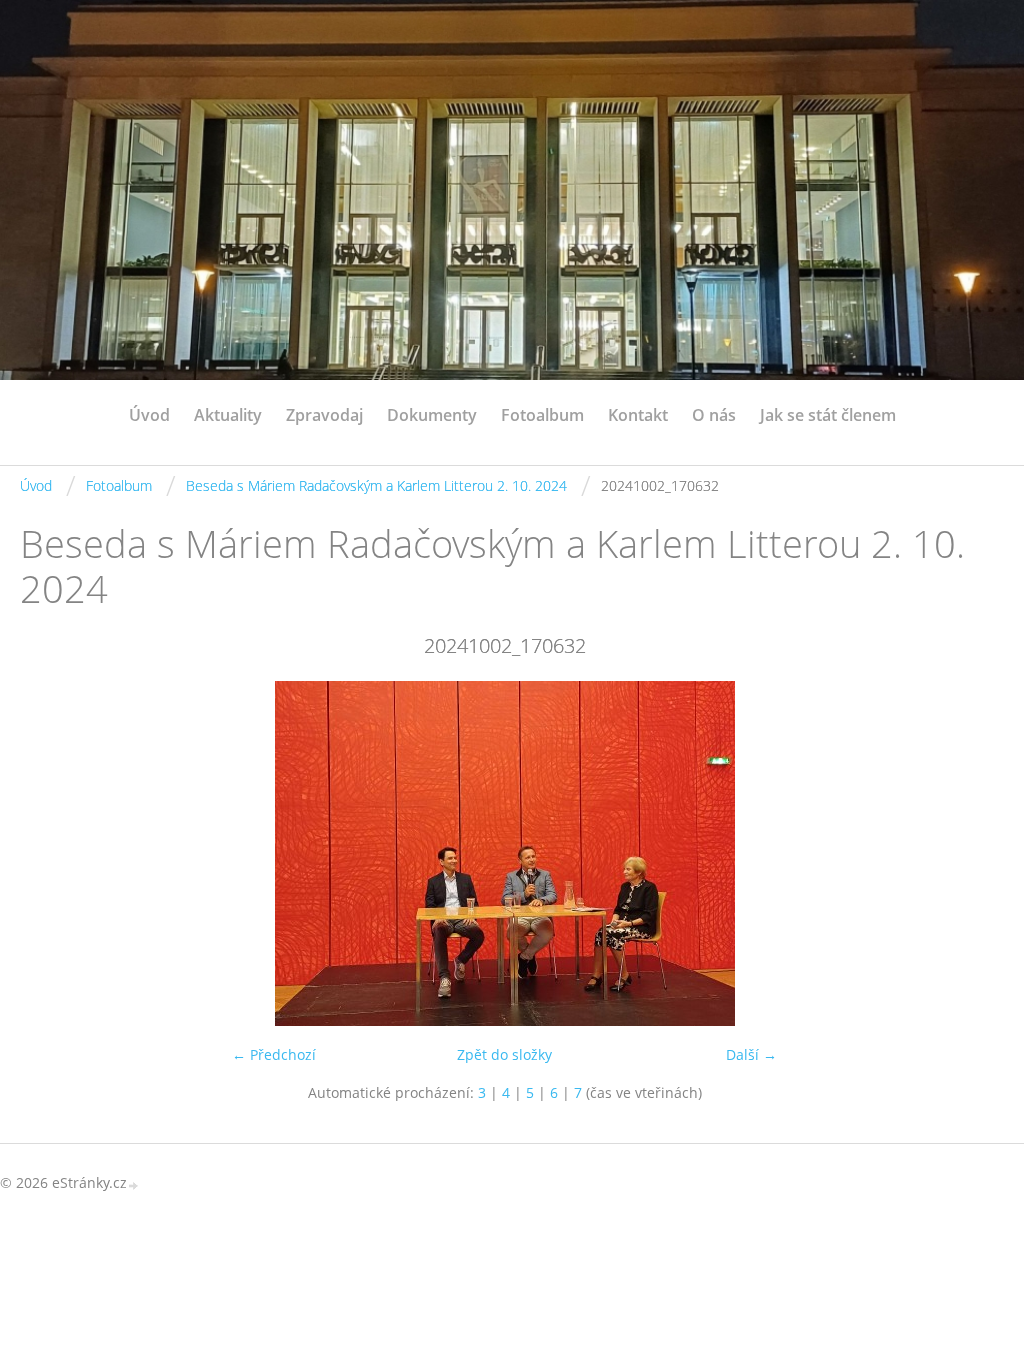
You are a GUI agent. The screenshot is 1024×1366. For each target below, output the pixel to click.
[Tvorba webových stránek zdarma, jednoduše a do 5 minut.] (134, 1184)
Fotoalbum (542, 415)
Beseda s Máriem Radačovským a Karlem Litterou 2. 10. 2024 (376, 485)
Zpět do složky (504, 1054)
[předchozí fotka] (52, 853)
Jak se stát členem (828, 415)
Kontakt (638, 415)
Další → (751, 1054)
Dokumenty (432, 415)
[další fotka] (956, 853)
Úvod (149, 415)
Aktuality (228, 415)
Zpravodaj (324, 415)
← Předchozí (274, 1054)
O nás (714, 415)
